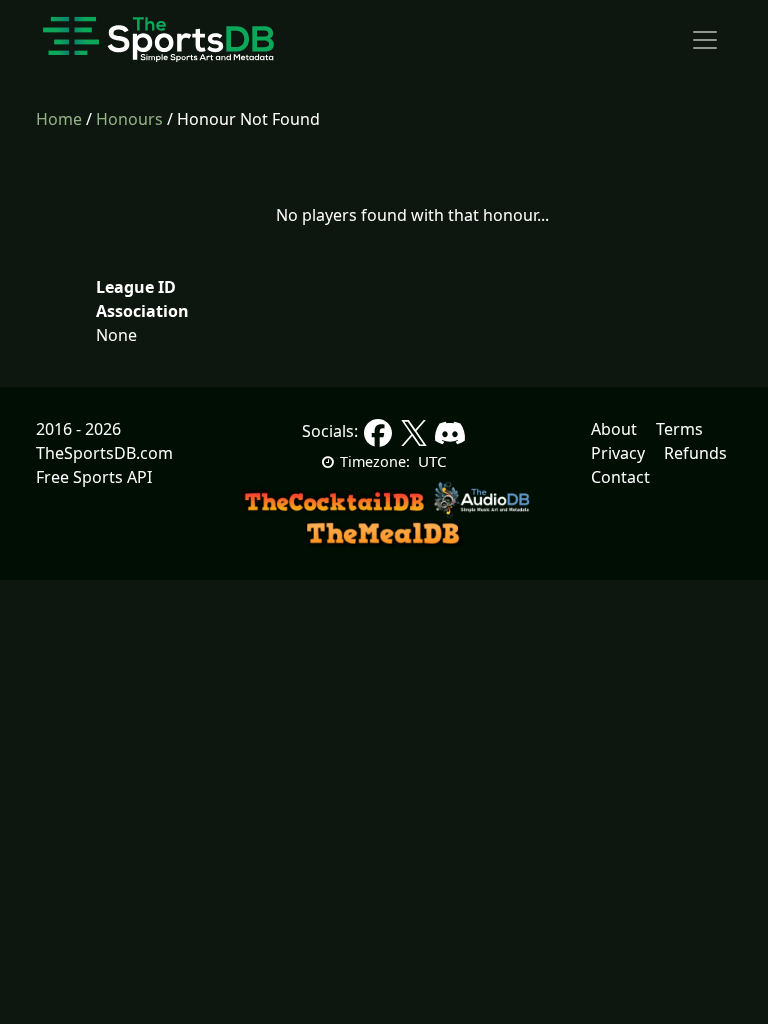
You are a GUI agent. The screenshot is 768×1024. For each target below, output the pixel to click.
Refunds (695, 453)
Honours (129, 119)
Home (59, 119)
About (614, 429)
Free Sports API (94, 477)
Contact (620, 477)
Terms (679, 429)
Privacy (618, 453)
